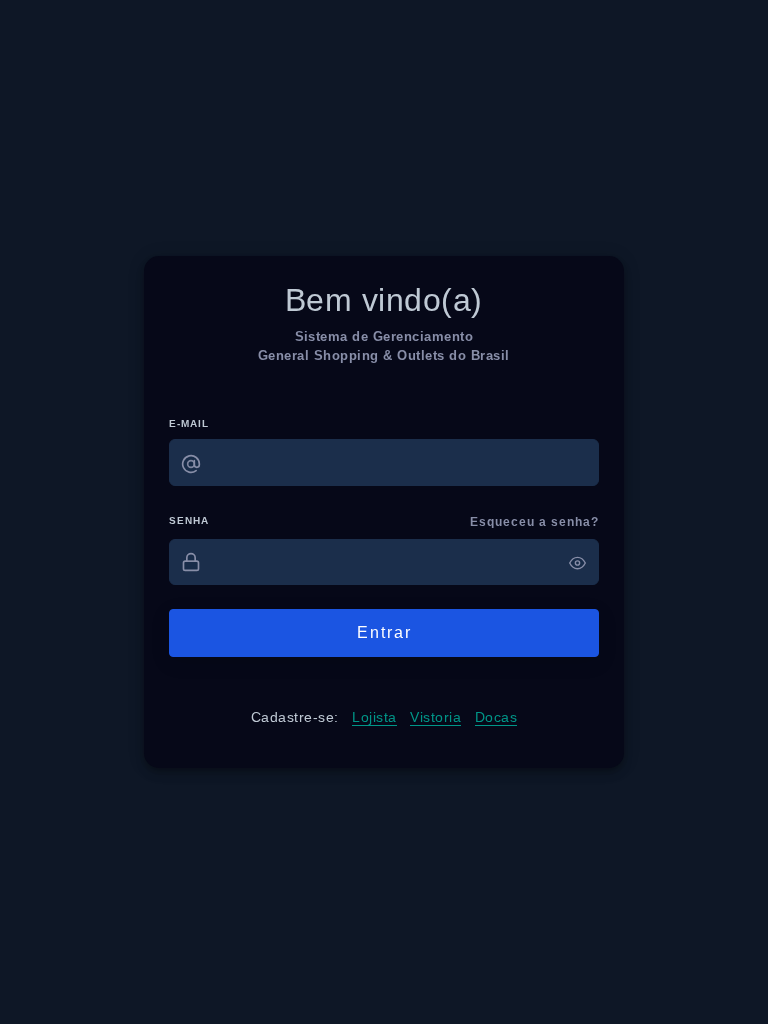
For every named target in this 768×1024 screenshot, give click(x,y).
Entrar (384, 632)
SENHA (189, 520)
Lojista (374, 717)
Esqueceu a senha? (534, 522)
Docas (496, 717)
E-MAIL (189, 423)
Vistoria (435, 717)
